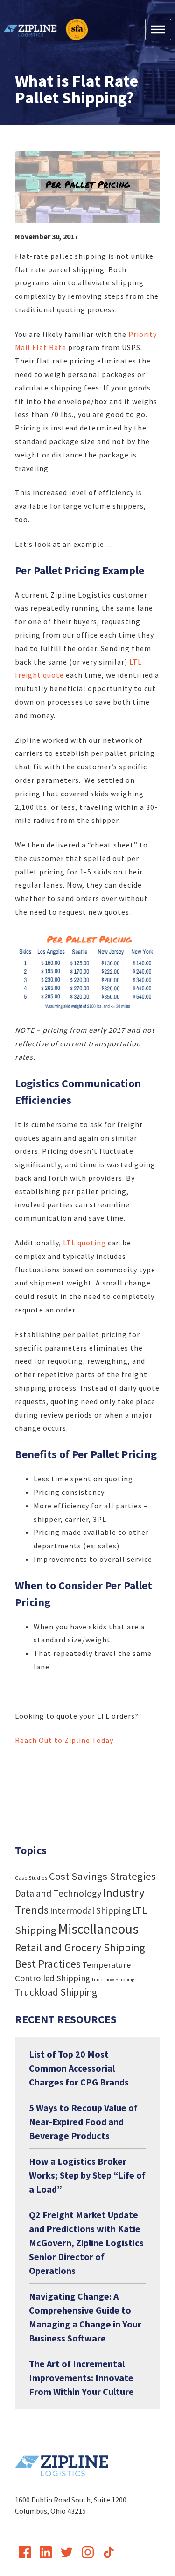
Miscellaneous (98, 1929)
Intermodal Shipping (90, 1910)
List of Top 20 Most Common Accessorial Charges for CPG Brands (79, 2068)
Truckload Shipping (56, 1992)
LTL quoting (84, 1243)
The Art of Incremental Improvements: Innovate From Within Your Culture (81, 2378)
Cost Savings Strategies (102, 1876)
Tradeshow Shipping (113, 1980)
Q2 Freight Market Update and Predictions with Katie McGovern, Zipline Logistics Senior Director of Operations (86, 2243)
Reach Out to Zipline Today (64, 1740)
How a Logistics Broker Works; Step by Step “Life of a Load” (87, 2175)
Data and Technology (58, 1893)
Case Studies (31, 1878)
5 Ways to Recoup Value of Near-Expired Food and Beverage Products (83, 2122)
